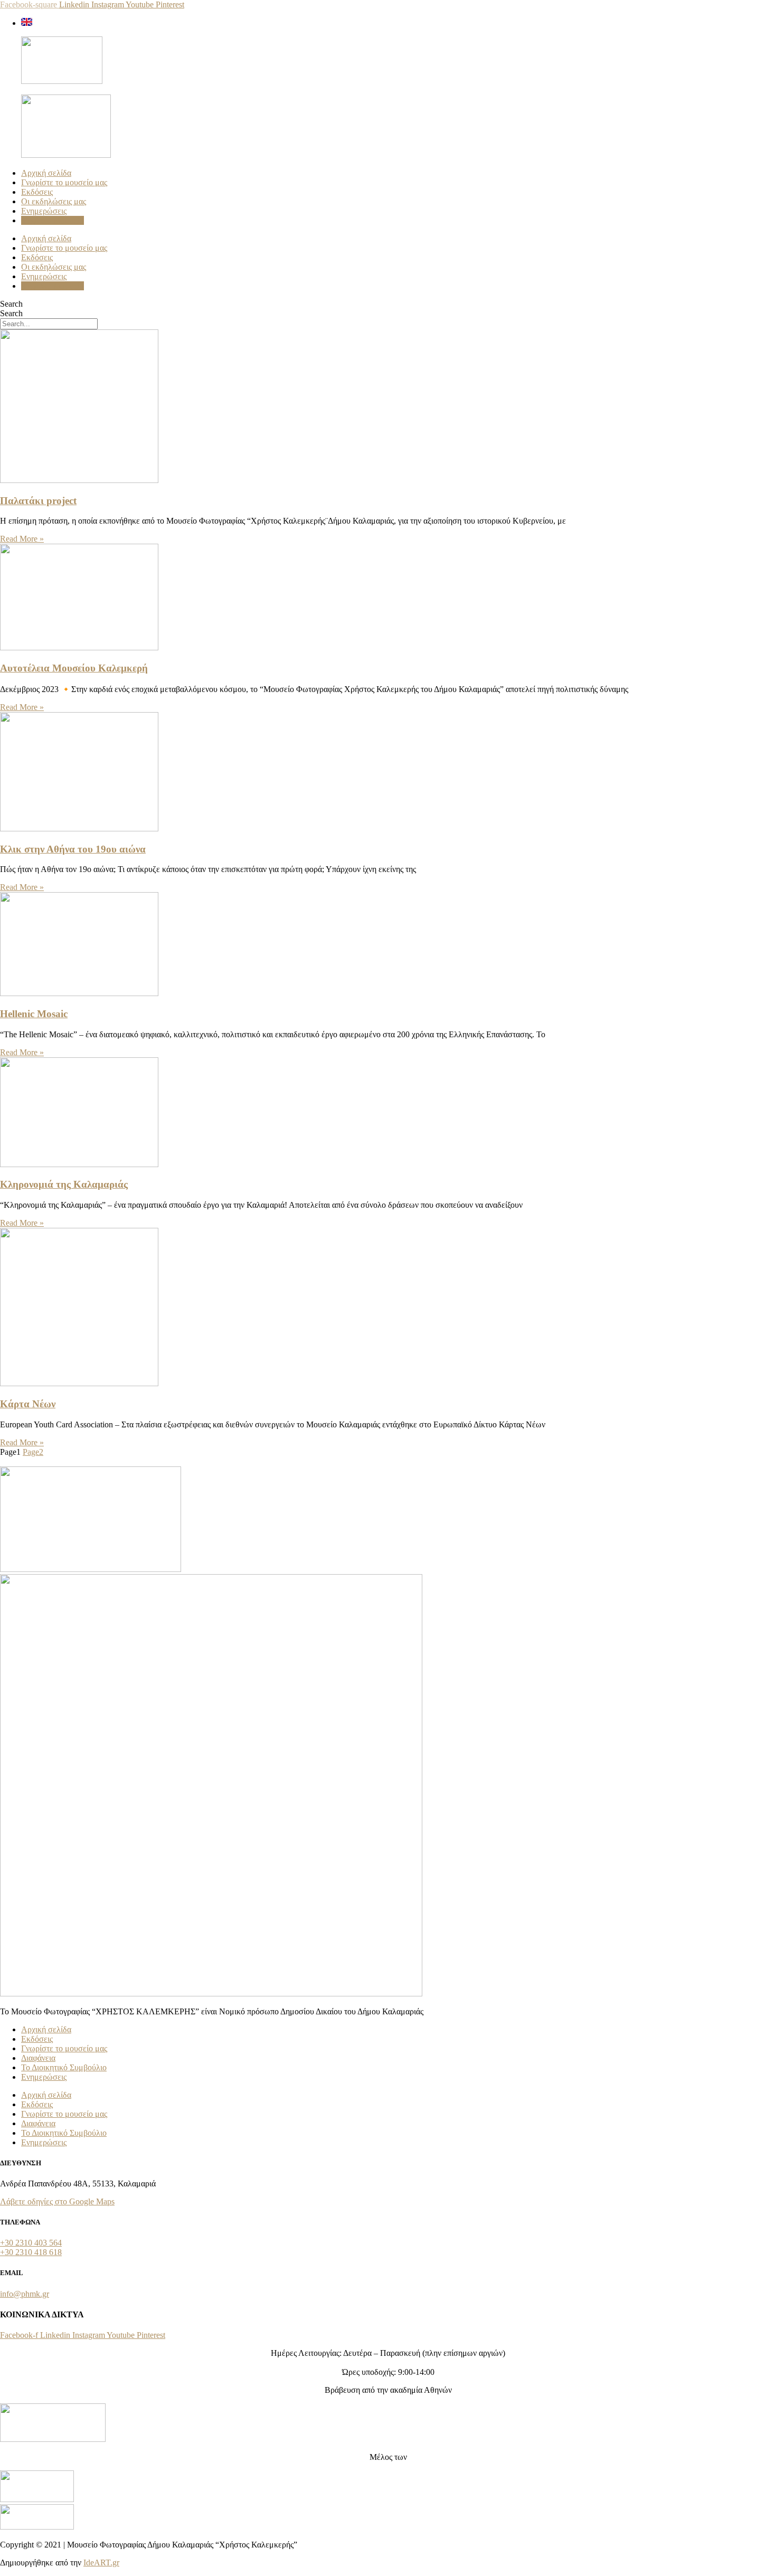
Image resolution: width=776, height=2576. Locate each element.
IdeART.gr (101, 2563)
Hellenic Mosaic (34, 1014)
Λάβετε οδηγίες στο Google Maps (57, 2201)
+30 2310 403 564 (31, 2243)
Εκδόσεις (37, 192)
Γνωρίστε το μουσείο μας (64, 182)
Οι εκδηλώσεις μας (54, 201)
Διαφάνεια (38, 2058)
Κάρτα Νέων (28, 1404)
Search (11, 304)
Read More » (22, 539)
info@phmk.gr (25, 2294)
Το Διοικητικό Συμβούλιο (64, 2067)
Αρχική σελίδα (46, 173)
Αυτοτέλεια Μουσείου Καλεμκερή (74, 668)
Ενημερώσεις (44, 211)
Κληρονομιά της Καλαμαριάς (64, 1184)
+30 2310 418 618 (31, 2252)
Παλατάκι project (38, 501)
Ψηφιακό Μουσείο (53, 220)
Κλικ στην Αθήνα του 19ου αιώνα (73, 849)
